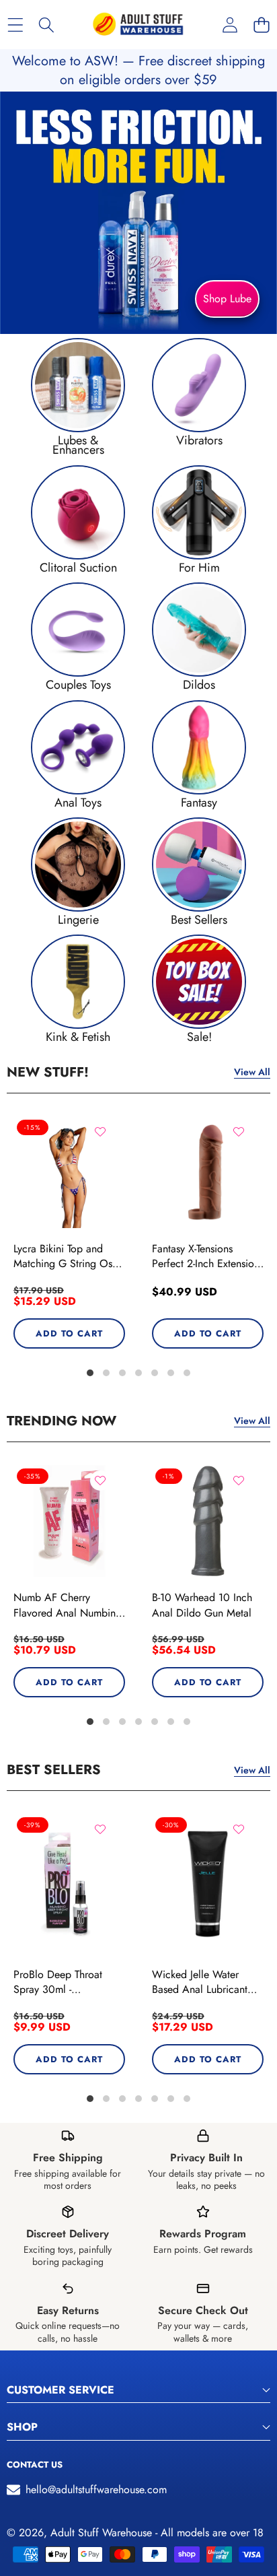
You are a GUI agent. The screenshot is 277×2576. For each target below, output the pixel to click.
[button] (261, 25)
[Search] (47, 25)
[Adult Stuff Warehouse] (138, 25)
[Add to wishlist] (100, 1132)
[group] (78, 397)
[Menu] (15, 25)
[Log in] (230, 25)
